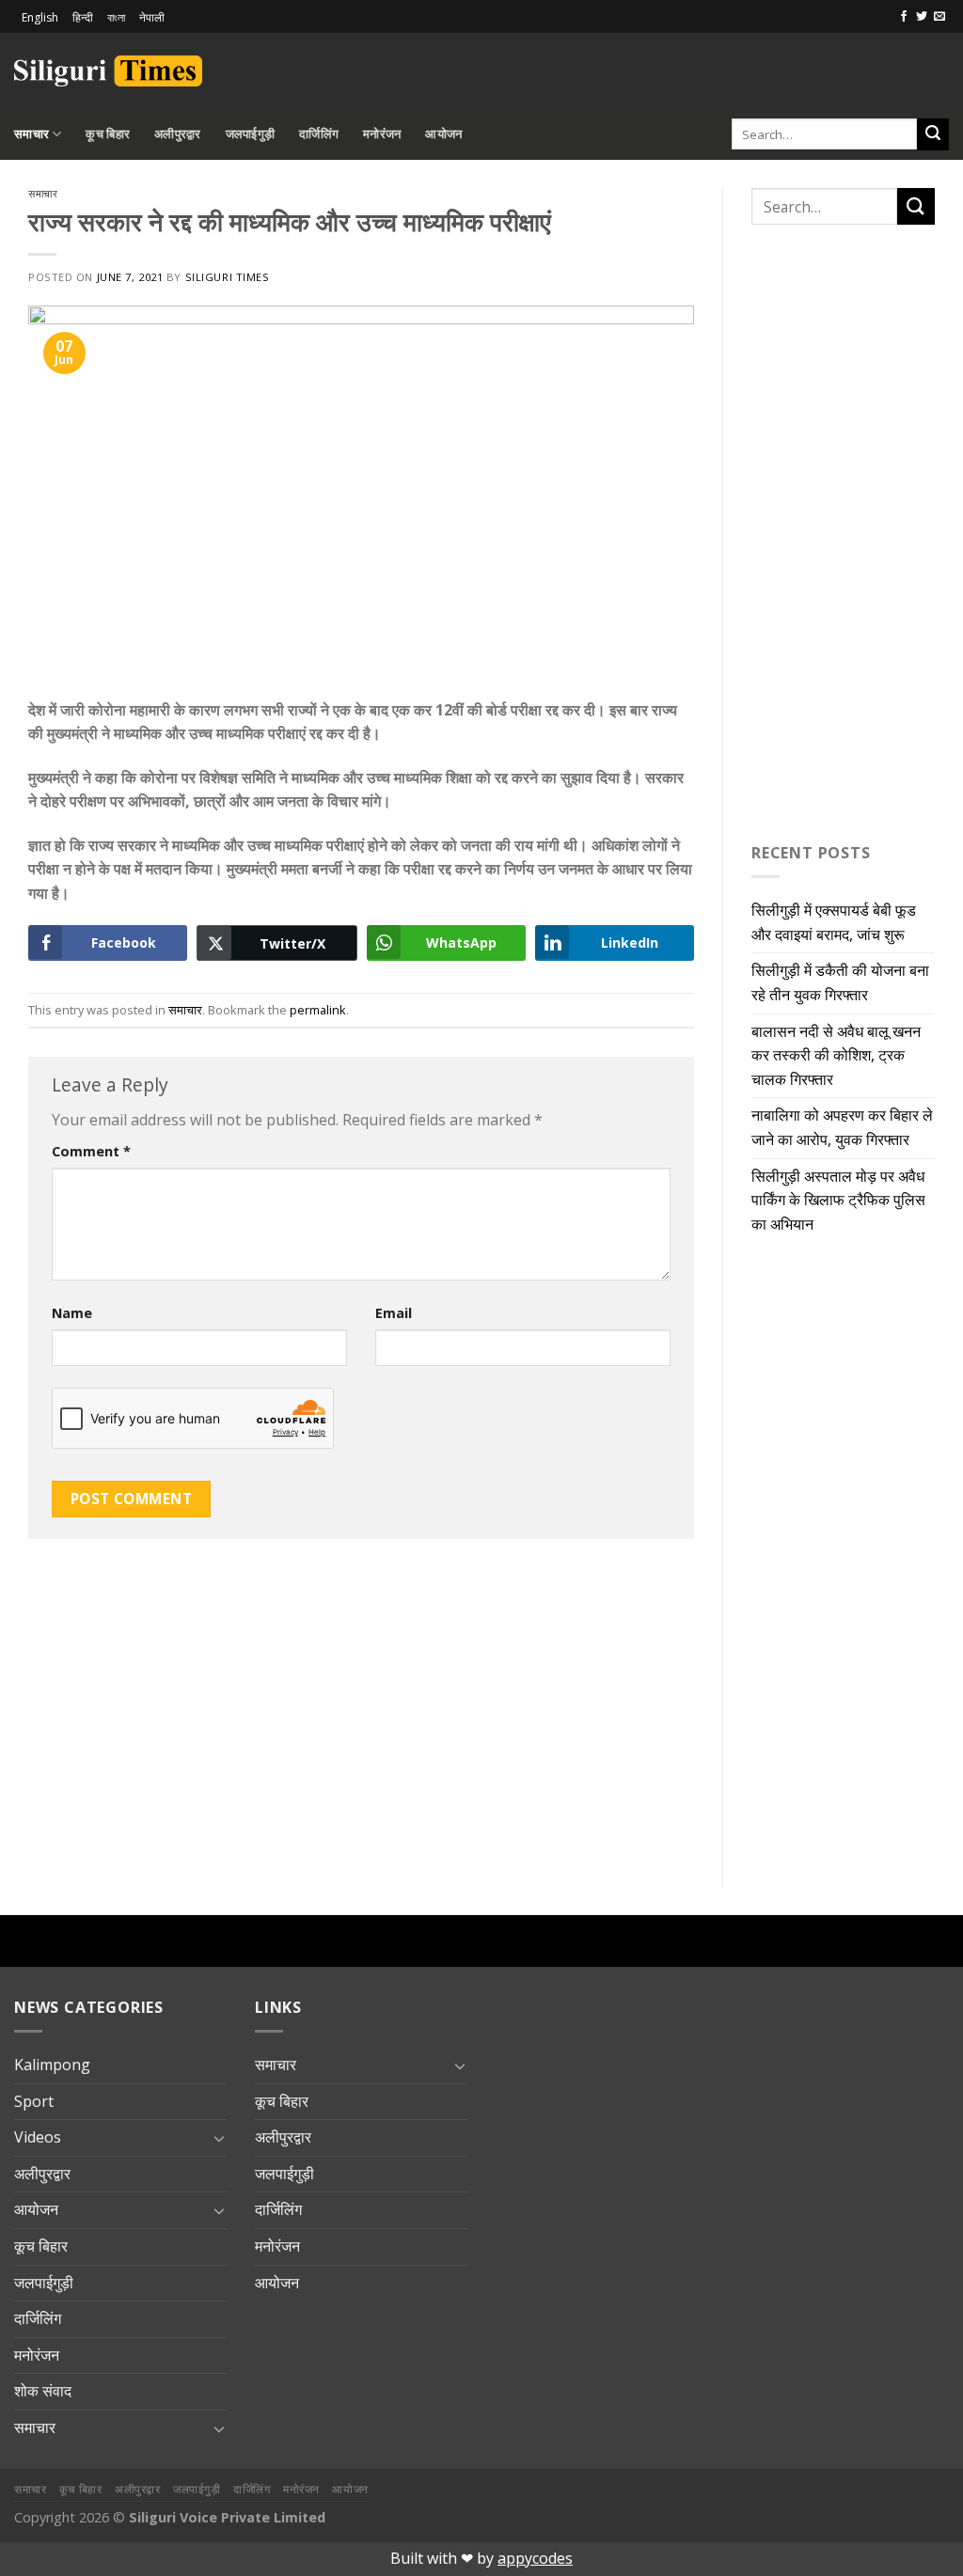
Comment (91, 1151)
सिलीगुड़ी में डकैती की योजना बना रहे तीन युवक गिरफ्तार (840, 982)
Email (394, 1313)
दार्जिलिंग (319, 134)
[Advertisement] (729, 68)
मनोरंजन (382, 134)
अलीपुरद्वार (178, 134)
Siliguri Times (228, 277)
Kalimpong (52, 2065)
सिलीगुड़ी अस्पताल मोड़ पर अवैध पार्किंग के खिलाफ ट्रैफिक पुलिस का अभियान (838, 1200)
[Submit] (933, 134)
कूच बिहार (108, 134)
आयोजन (443, 134)
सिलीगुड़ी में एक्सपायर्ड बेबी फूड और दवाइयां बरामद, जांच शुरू (834, 922)
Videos (38, 2137)
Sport (34, 2101)
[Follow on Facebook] (904, 17)
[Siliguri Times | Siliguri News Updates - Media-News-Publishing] (108, 71)
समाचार (32, 134)
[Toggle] (219, 2138)
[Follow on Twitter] (922, 17)
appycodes (535, 2558)
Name (72, 1313)
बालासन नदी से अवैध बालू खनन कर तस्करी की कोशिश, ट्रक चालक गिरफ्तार (836, 1055)
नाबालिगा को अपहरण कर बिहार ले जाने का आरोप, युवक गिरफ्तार (842, 1127)
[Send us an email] (939, 17)
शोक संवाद (43, 2391)
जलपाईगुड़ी (251, 134)
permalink (318, 1010)
